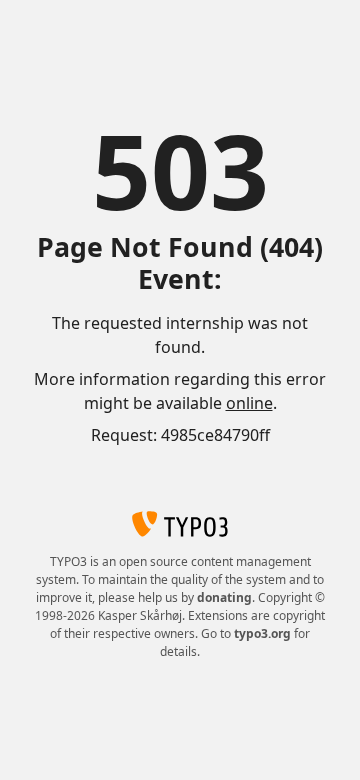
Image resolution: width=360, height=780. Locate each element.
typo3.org (262, 633)
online (249, 403)
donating (224, 597)
